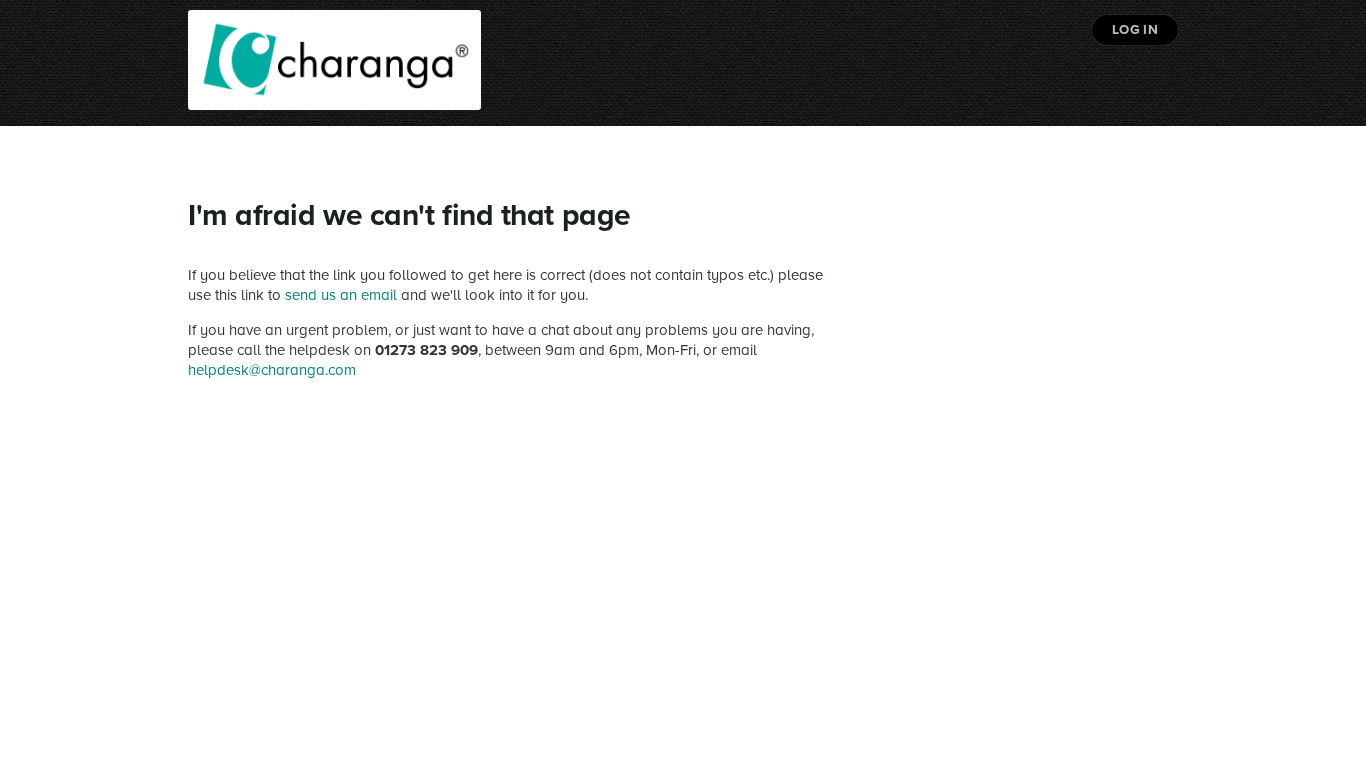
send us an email (341, 295)
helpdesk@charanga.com (272, 370)
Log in (1135, 30)
